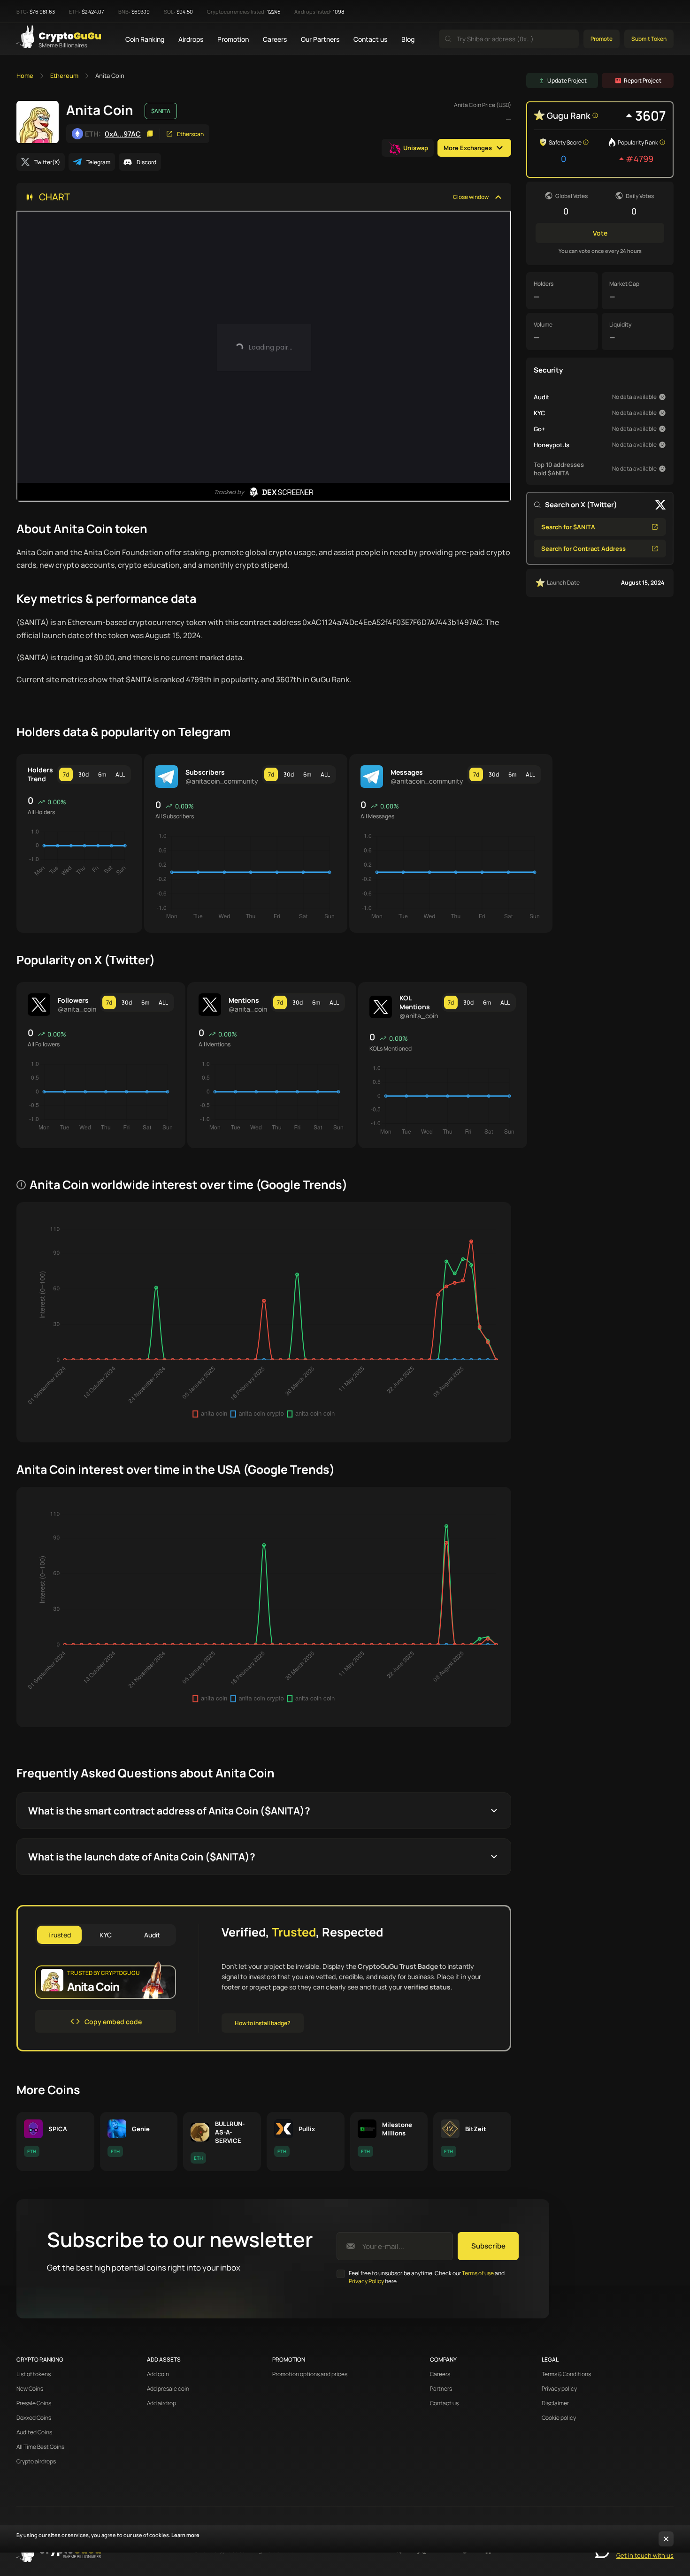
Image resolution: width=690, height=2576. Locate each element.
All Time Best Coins (40, 2447)
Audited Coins (34, 2432)
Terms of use (478, 2273)
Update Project (567, 80)
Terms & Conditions (566, 2374)
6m (102, 774)
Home (25, 76)
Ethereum (64, 76)
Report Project (643, 80)
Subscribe (488, 2246)
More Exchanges (468, 148)
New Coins (30, 2389)
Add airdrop (161, 2403)
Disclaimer (555, 2403)
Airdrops (191, 39)
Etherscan (190, 134)
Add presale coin (168, 2389)
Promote (602, 39)
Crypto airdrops (36, 2462)
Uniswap (416, 148)
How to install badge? (263, 2023)
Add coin (158, 2374)
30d (84, 774)
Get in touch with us (645, 2555)
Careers (275, 39)
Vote (600, 233)
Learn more (185, 2535)
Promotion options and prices (310, 2374)
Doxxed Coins (34, 2418)
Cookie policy (559, 2418)
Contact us (370, 39)
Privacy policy (559, 2389)
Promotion (233, 39)
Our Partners (320, 39)
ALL (120, 774)
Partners (441, 2389)
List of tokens (34, 2374)
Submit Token (649, 39)
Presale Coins (34, 2403)
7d (66, 774)
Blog (408, 39)
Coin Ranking (145, 39)
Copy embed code (113, 2022)
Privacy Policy (366, 2281)
